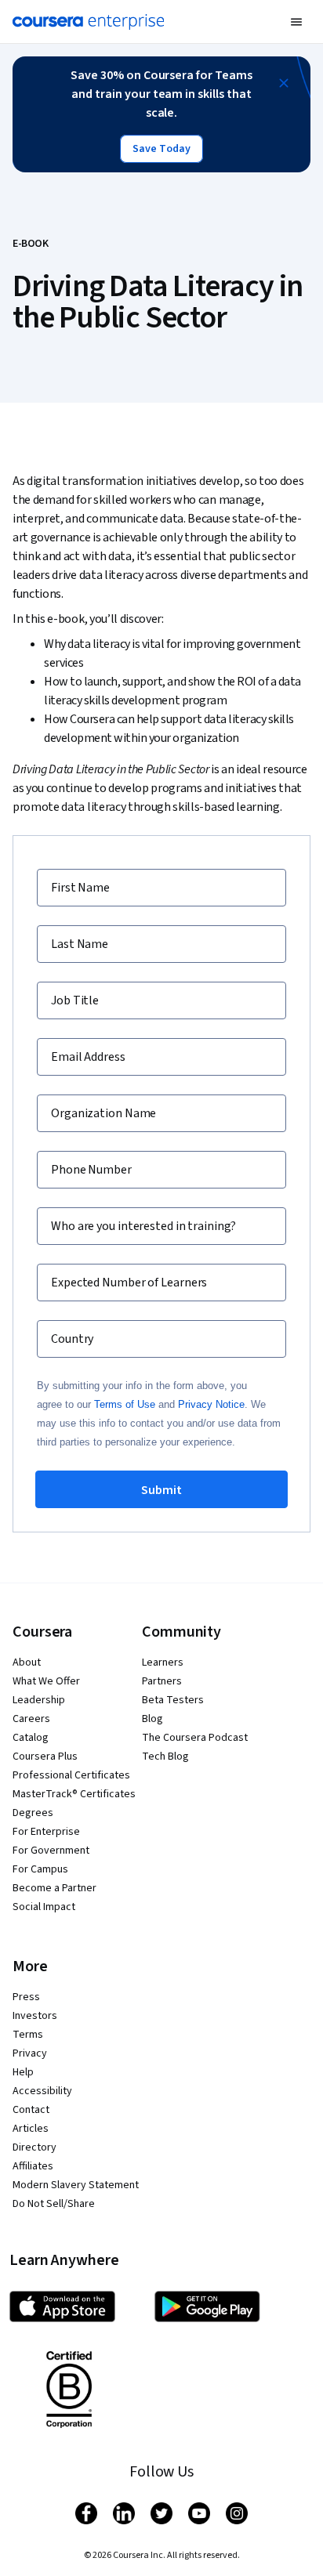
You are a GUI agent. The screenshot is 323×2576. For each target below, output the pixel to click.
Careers (31, 1719)
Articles (31, 2129)
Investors (35, 2016)
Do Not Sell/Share (54, 2204)
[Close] (284, 83)
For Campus (40, 1869)
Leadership (39, 1700)
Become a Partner (54, 1888)
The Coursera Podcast (195, 1738)
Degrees (33, 1813)
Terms (28, 2035)
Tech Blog (165, 1757)
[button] (296, 22)
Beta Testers (173, 1700)
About (27, 1662)
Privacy (30, 2053)
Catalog (31, 1738)
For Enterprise (46, 1832)
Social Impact (44, 1907)
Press (26, 1997)
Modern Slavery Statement (76, 2185)
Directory (34, 2147)
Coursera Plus (45, 1757)
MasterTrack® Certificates (74, 1794)
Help (23, 2072)
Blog (152, 1719)
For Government (51, 1851)
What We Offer (46, 1681)
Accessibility (42, 2091)
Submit (161, 1490)
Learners (163, 1662)
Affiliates (33, 2166)
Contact (31, 2110)
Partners (162, 1681)
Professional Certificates (71, 1775)
